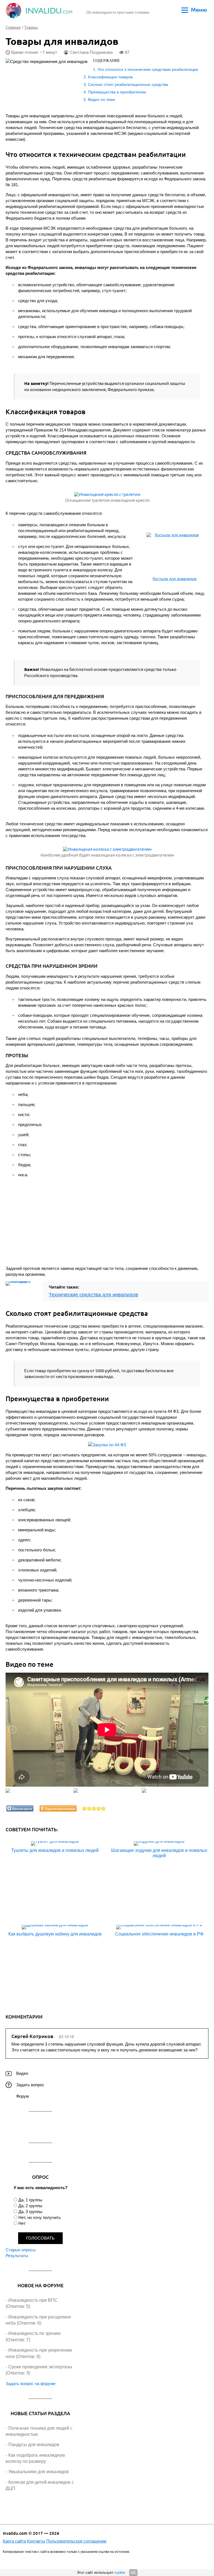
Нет (22, 2223)
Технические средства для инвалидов (93, 1295)
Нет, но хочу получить (40, 2217)
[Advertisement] (75, 1222)
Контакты (36, 2541)
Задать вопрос (30, 2085)
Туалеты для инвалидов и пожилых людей (55, 1850)
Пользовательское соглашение (76, 2541)
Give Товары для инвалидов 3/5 (94, 1808)
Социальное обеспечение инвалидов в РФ (159, 1934)
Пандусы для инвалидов (34, 2445)
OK (133, 2573)
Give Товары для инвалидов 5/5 (104, 1808)
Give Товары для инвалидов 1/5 (85, 1808)
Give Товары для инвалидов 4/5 (99, 1808)
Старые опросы (21, 2250)
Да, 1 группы (30, 2200)
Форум (22, 2096)
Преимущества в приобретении (117, 92)
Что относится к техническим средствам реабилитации (148, 69)
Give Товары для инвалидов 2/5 (89, 1808)
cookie (120, 2573)
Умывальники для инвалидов (39, 2472)
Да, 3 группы (30, 2212)
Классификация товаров (110, 77)
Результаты (17, 2256)
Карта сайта (14, 2541)
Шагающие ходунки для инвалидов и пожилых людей (159, 1853)
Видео (22, 2073)
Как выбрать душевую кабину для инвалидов (55, 1934)
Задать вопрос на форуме (31, 2384)
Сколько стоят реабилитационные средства (128, 84)
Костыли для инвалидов (175, 579)
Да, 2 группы (30, 2206)
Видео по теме (102, 100)
